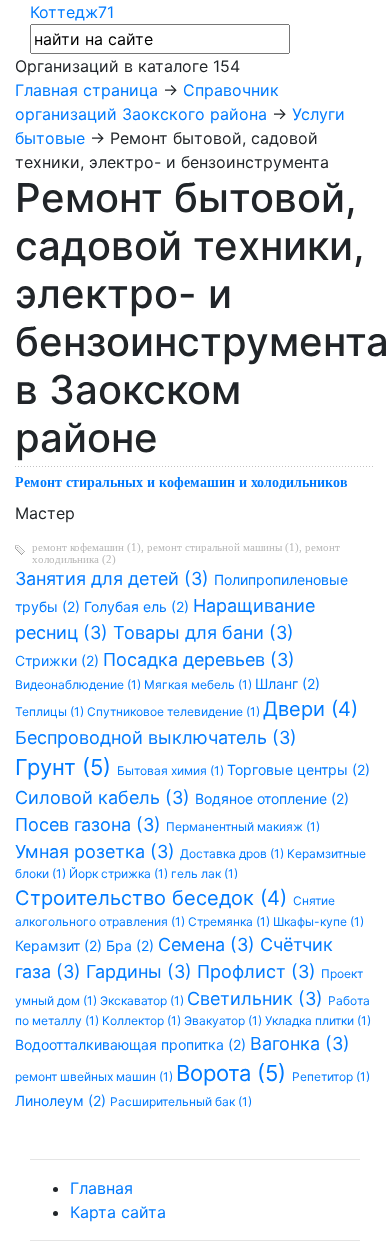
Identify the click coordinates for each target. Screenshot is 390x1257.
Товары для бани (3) (203, 632)
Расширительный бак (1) (181, 1101)
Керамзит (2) (60, 945)
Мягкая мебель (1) (199, 684)
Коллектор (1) (143, 1020)
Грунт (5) (66, 767)
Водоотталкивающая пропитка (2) (132, 1044)
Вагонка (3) (300, 1043)
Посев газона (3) (90, 824)
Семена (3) (209, 944)
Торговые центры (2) (298, 769)
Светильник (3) (257, 998)
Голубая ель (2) (138, 606)
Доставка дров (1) (233, 853)
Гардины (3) (141, 971)
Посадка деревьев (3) (199, 659)
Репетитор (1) (331, 1076)
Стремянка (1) (230, 921)
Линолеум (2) (62, 1100)
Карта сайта (118, 1212)
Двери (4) (310, 709)
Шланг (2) (287, 683)
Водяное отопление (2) (272, 798)
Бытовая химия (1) (172, 770)
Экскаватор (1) (143, 1000)
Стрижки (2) (59, 660)
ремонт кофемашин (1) (86, 547)
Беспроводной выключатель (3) (156, 737)
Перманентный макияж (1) (243, 826)
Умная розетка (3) (97, 851)
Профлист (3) (259, 971)
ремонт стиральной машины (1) (223, 547)
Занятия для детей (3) (114, 578)
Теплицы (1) (51, 711)
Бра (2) (132, 945)
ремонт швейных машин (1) (95, 1076)
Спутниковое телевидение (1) (175, 711)
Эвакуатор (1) (224, 1020)
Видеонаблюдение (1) (79, 684)
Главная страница (86, 90)
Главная (101, 1188)
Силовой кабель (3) (105, 797)
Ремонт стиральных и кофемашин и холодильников (181, 482)
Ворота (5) (234, 1073)
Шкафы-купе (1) (318, 921)
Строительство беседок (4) (154, 898)
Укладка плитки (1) (318, 1020)
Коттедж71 (72, 12)
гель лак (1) (204, 873)
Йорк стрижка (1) (120, 873)
